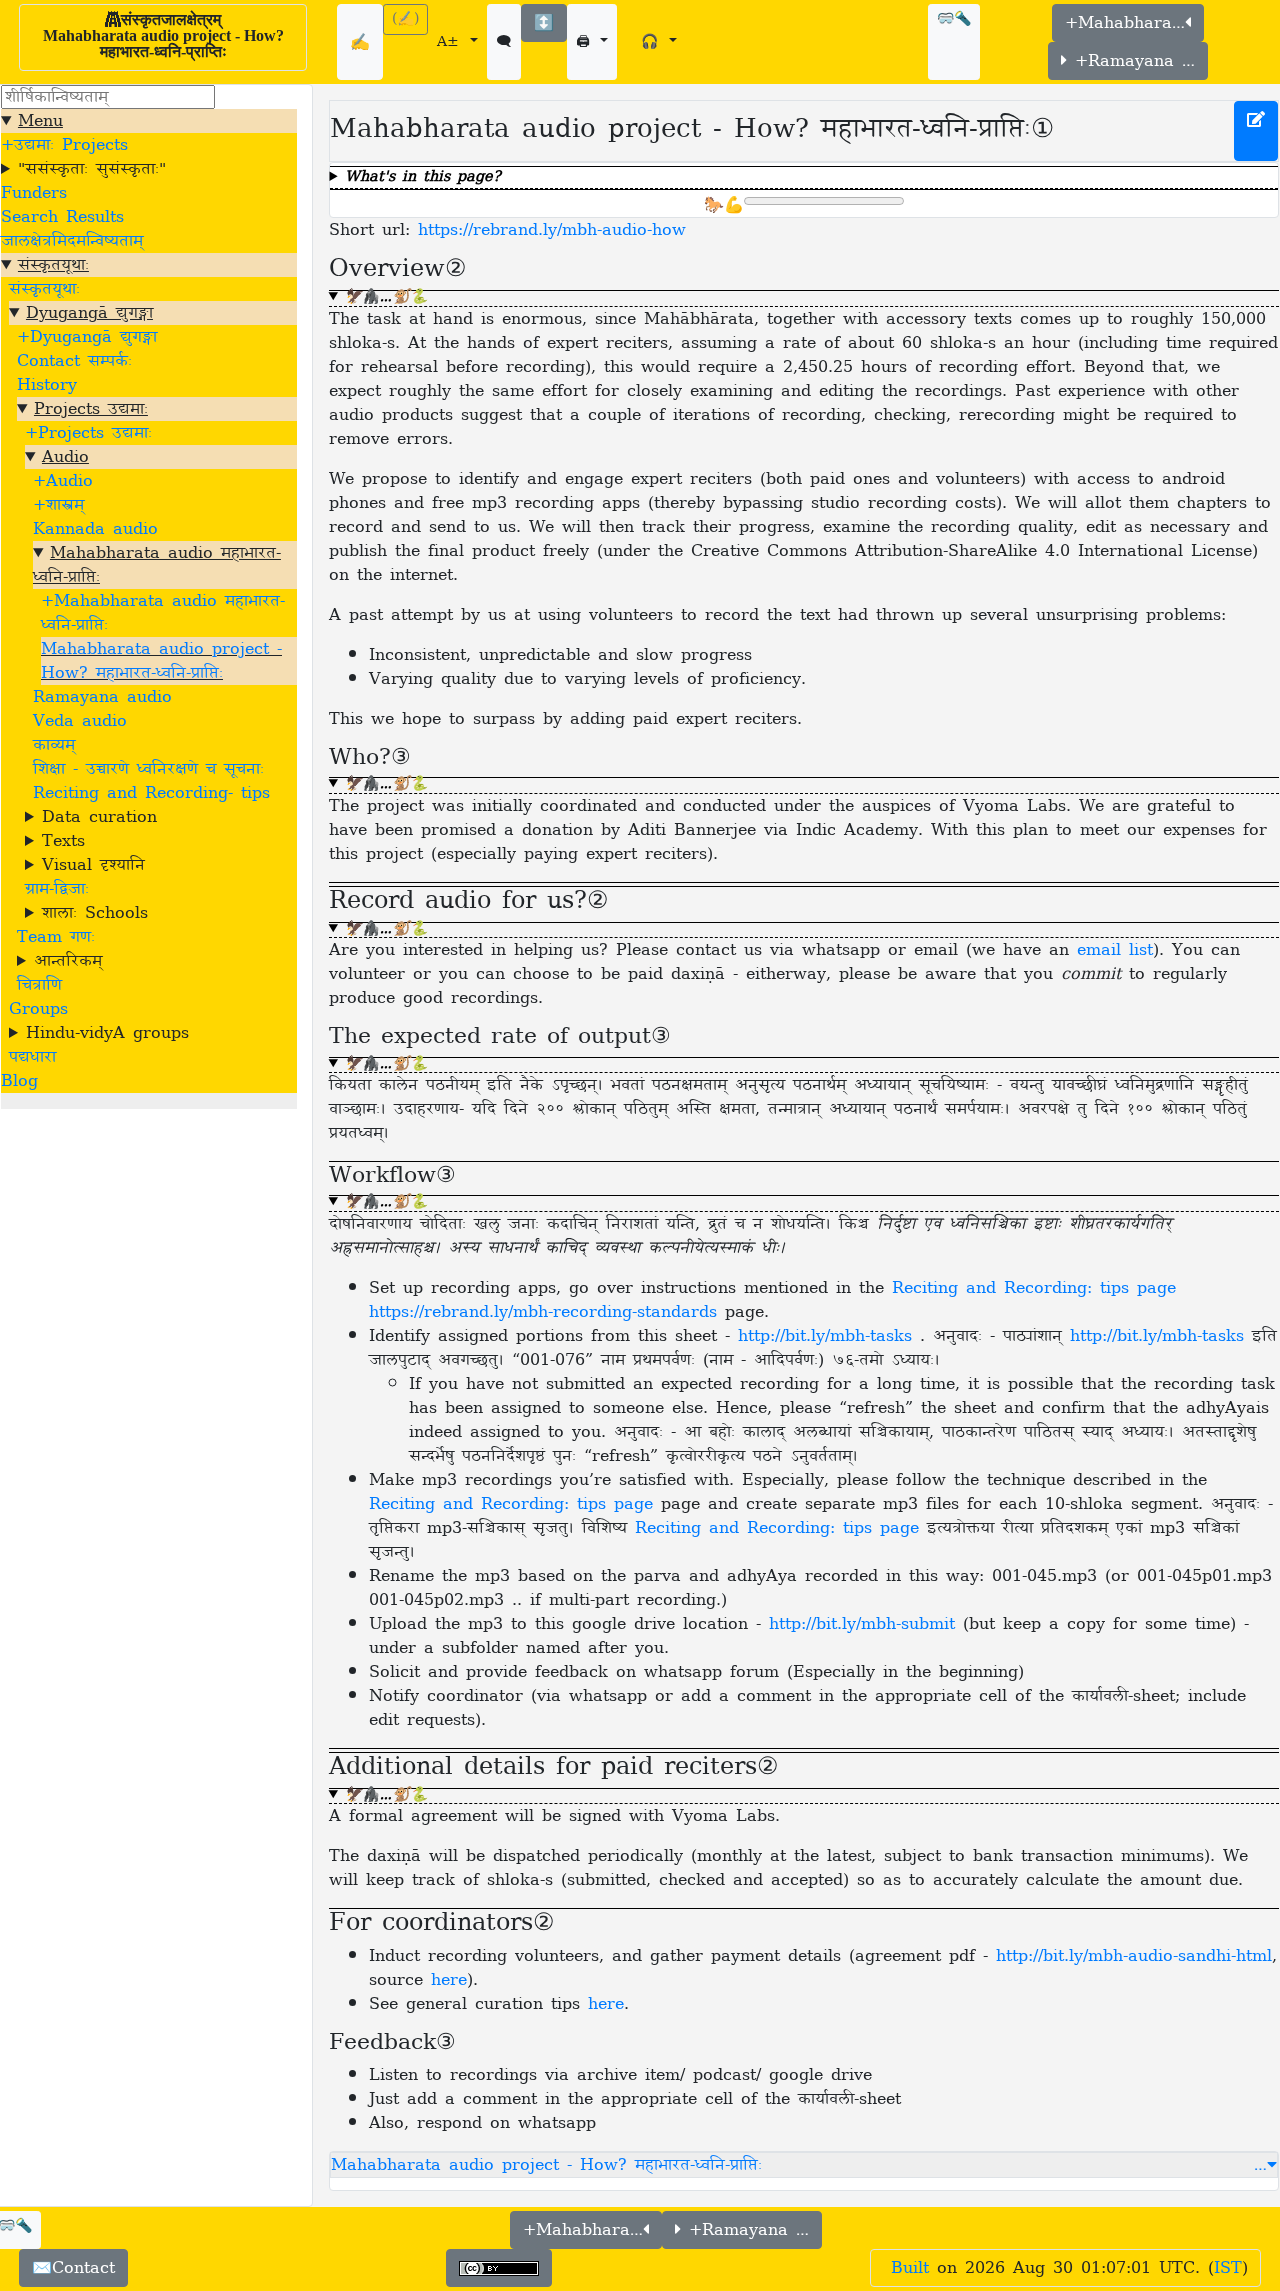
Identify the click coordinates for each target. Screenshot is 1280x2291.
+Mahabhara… (1125, 23)
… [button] (1260, 2165)
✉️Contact (73, 2268)
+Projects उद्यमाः (88, 433)
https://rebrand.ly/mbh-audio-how (552, 230)
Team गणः (56, 937)
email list (1115, 950)
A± (451, 42)
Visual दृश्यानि (93, 865)
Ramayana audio (102, 697)
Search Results (62, 217)
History (47, 385)
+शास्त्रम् (58, 505)
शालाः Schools (95, 913)
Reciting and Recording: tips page (511, 1504)
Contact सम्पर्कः (74, 361)
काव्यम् (54, 745)
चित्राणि (39, 985)
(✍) (405, 19)
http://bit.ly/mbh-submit (862, 1624)
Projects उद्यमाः (91, 409)
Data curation (99, 817)
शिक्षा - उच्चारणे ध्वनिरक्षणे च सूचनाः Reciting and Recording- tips (151, 781)
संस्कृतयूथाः (53, 265)
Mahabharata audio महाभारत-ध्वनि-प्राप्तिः (157, 565)
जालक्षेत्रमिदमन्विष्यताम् (72, 241)
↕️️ (544, 23)
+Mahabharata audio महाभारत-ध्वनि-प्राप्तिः (163, 613)
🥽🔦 (954, 19)
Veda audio (80, 721)
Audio (65, 457)
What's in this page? (423, 178)
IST (1228, 2268)
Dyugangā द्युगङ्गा (89, 313)
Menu (40, 121)
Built (910, 2268)
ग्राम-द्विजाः (57, 889)
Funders (34, 193)
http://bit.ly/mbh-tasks (829, 1336)
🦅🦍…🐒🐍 (386, 298)
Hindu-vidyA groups (107, 1033)
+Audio (63, 481)
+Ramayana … (1131, 61)
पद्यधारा (32, 1057)
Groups (38, 1009)
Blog (19, 1081)
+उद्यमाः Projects (64, 145)
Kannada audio (95, 529)
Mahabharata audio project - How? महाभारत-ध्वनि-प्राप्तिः (161, 661)
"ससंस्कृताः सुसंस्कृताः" (92, 169)
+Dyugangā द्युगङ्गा (87, 337)
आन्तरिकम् (68, 961)
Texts (63, 841)
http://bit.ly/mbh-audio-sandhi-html (1134, 1956)
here (449, 1980)
